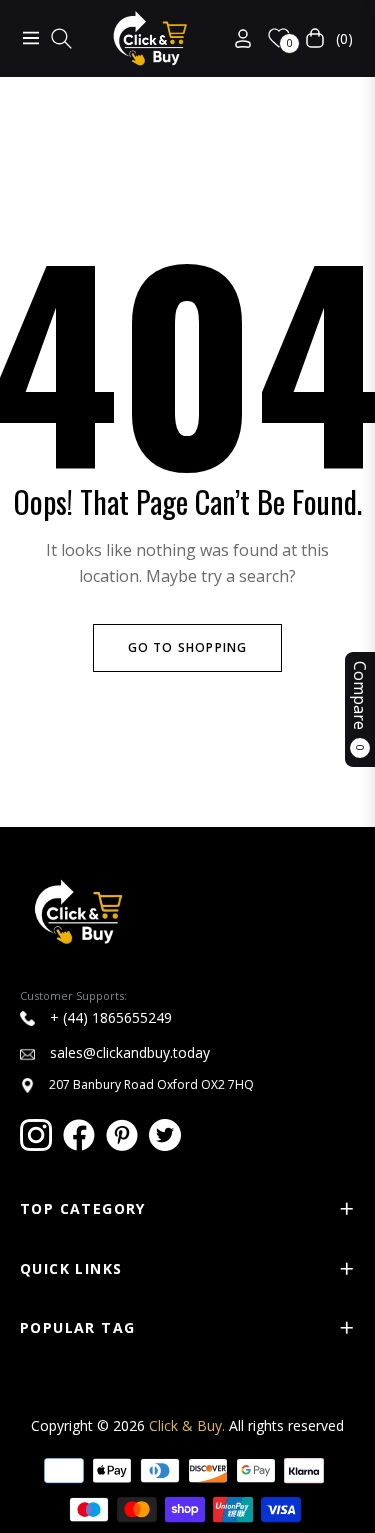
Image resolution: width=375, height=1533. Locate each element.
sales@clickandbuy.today (128, 1052)
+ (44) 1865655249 (109, 1017)
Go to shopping (188, 647)
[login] (235, 38)
